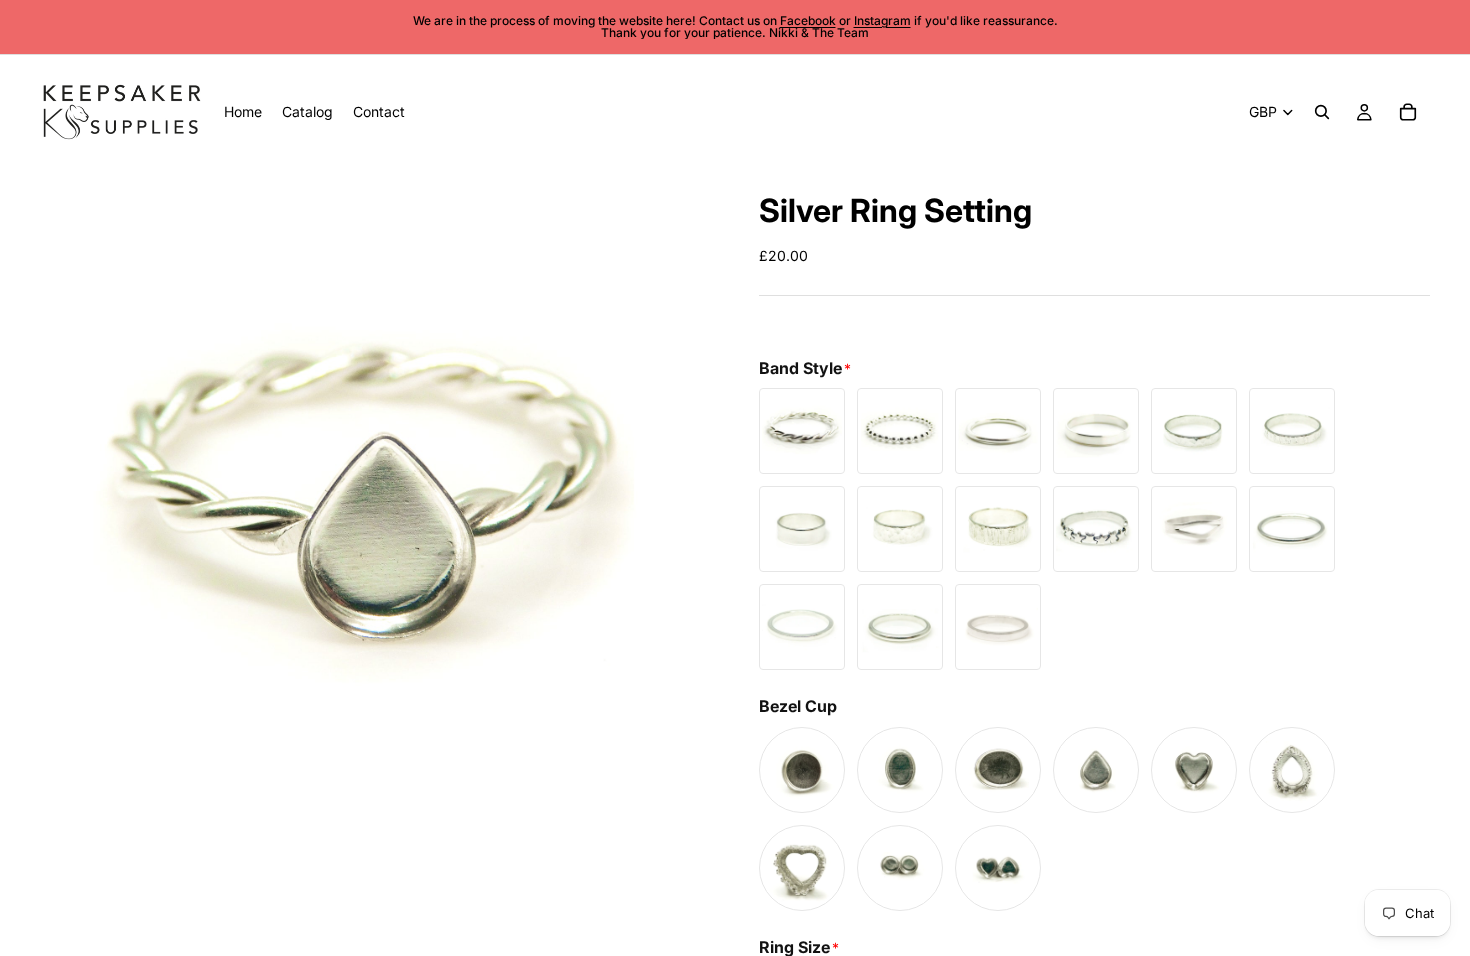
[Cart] (1408, 112)
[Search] (1322, 112)
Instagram (882, 20)
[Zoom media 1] (375, 504)
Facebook (808, 20)
